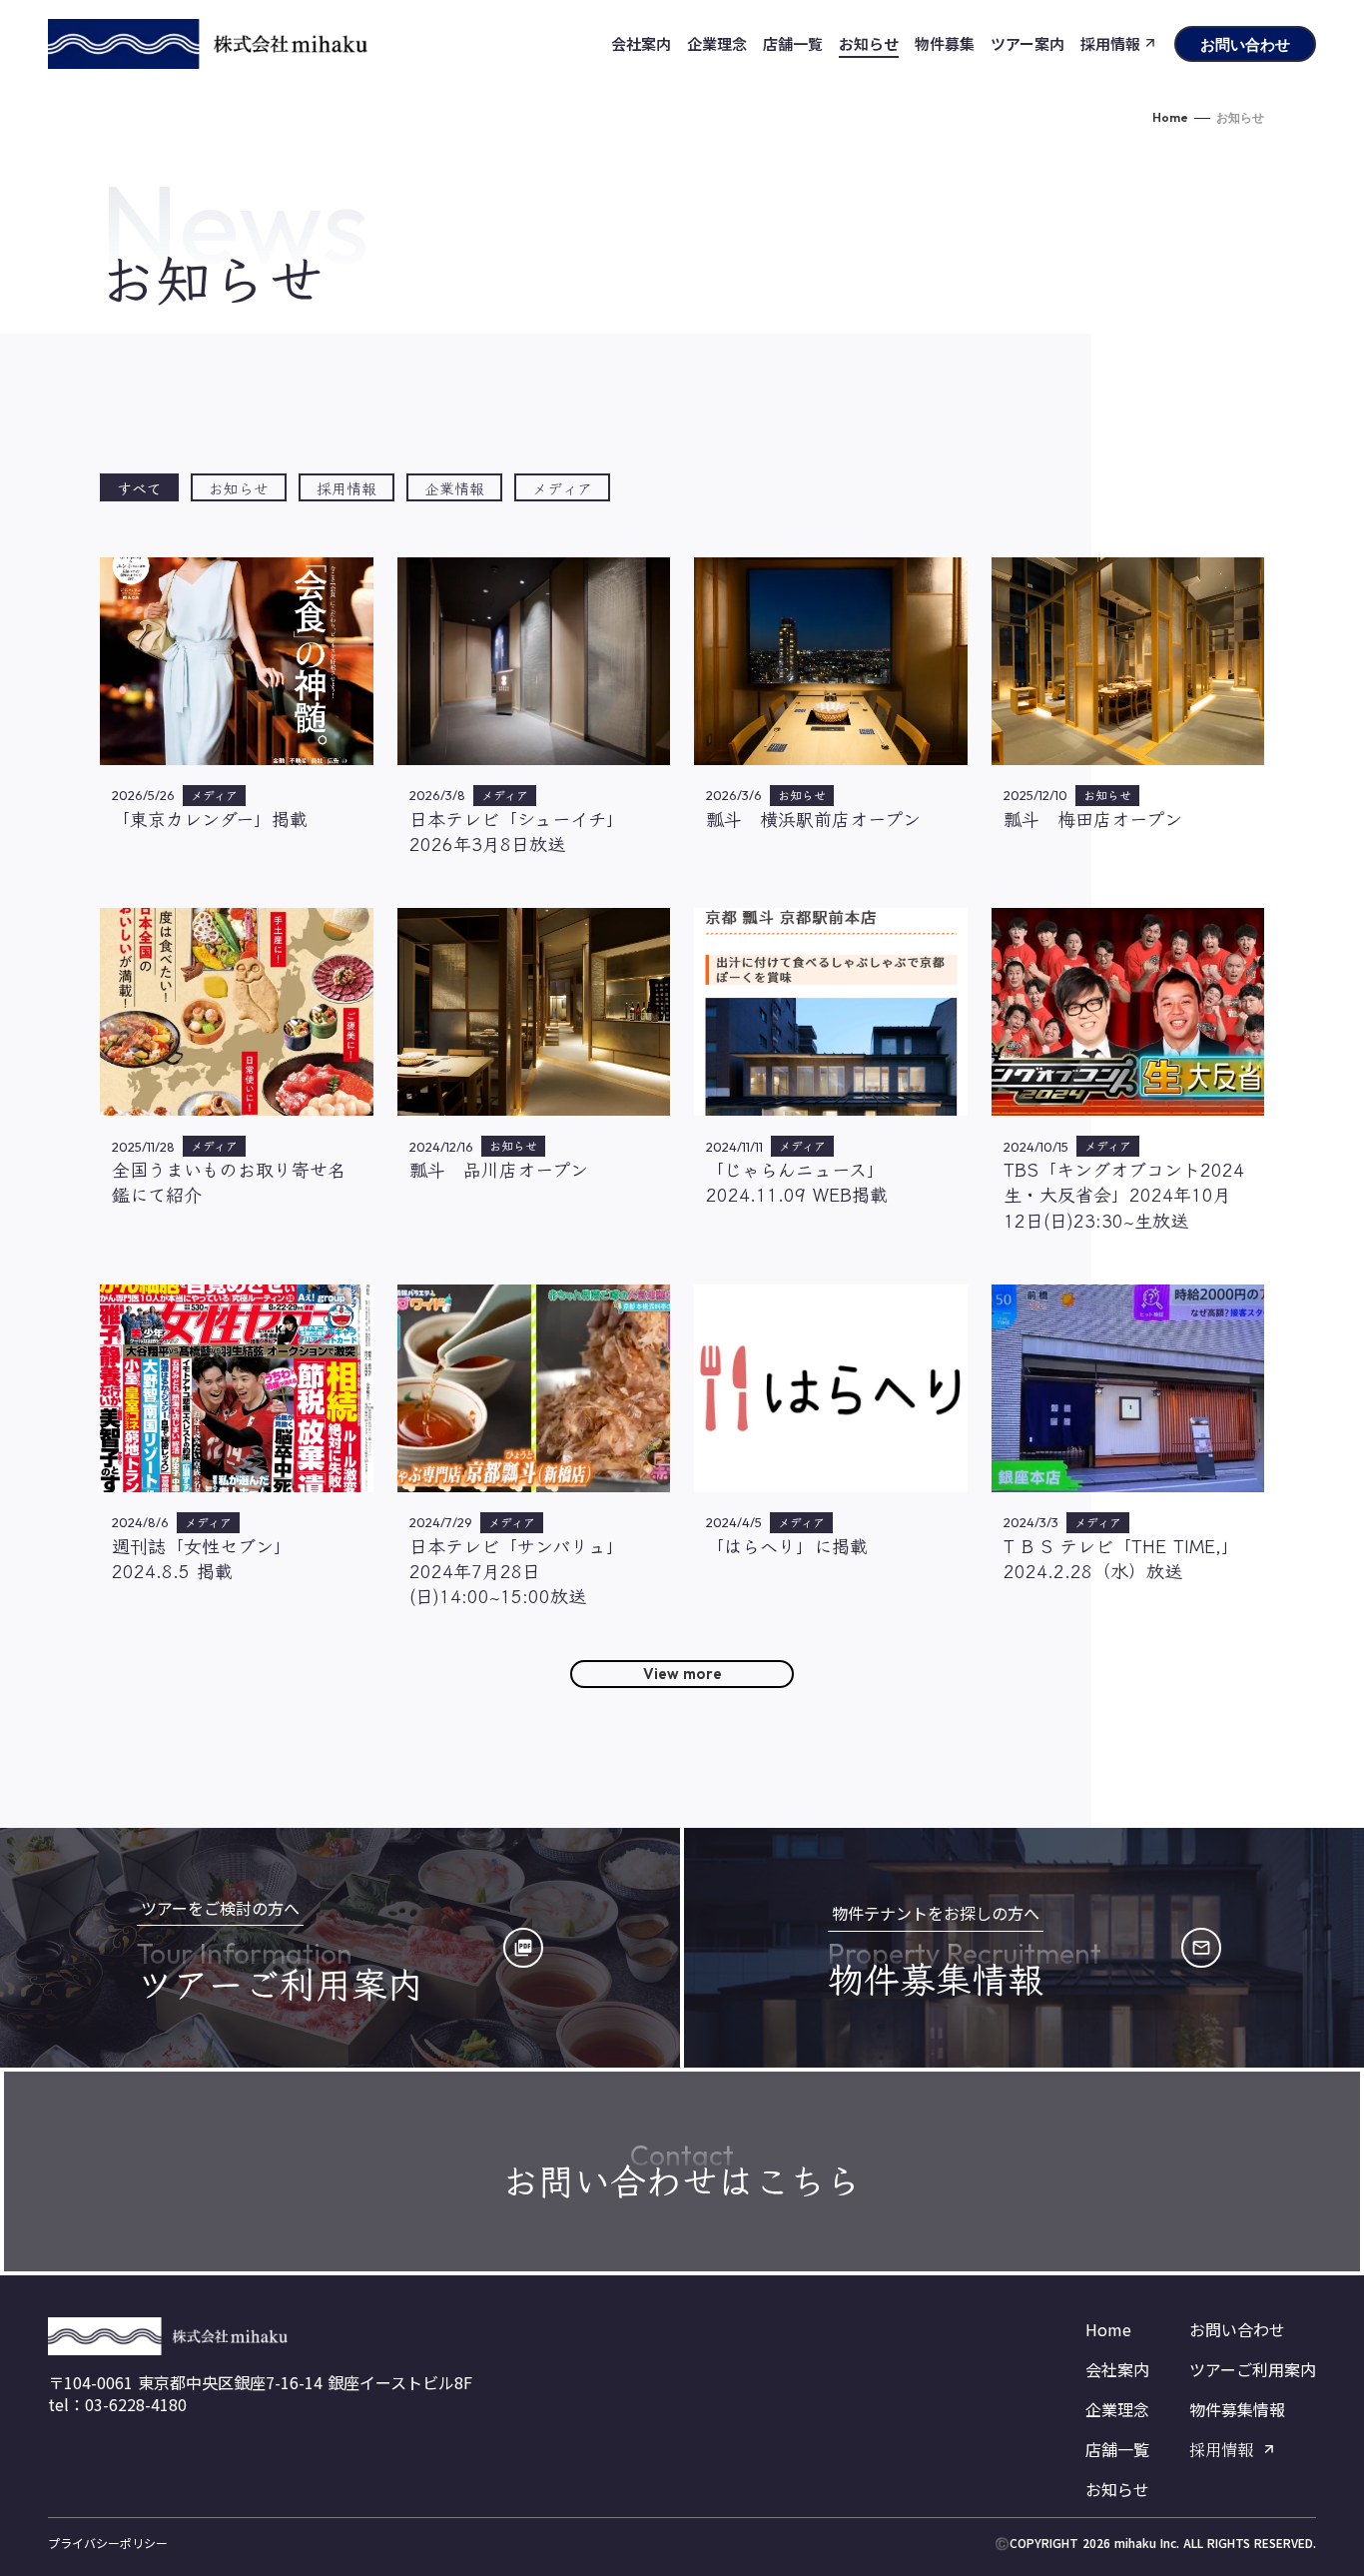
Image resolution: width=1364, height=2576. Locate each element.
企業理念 (1117, 2409)
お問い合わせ (1237, 2329)
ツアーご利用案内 (1253, 2369)
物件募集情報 (1237, 2409)
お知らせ (1117, 2489)
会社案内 (1117, 2369)
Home (1170, 117)
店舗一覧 (1117, 2449)
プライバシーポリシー (108, 2543)
